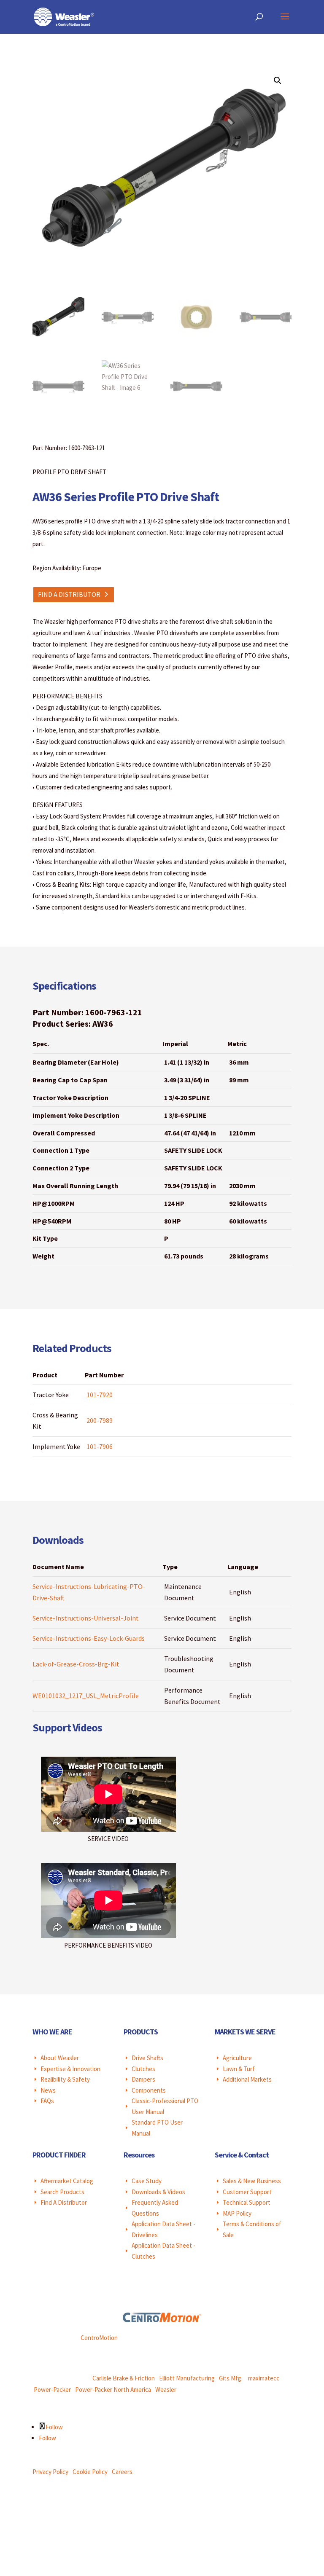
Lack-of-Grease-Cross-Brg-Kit (76, 1664)
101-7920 (100, 1395)
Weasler (166, 2390)
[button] (278, 80)
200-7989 (100, 1420)
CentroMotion (99, 2338)
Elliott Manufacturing (187, 2378)
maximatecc (264, 2378)
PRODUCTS (141, 2032)
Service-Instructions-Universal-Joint (86, 1618)
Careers (122, 2472)
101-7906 (100, 1446)
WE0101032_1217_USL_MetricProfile (86, 1696)
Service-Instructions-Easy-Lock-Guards (89, 1638)
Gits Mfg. (231, 2378)
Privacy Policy (50, 2472)
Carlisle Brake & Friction (124, 2378)
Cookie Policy (90, 2472)
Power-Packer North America (113, 2390)
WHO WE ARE (52, 2032)
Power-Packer (52, 2390)
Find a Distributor (69, 594)
